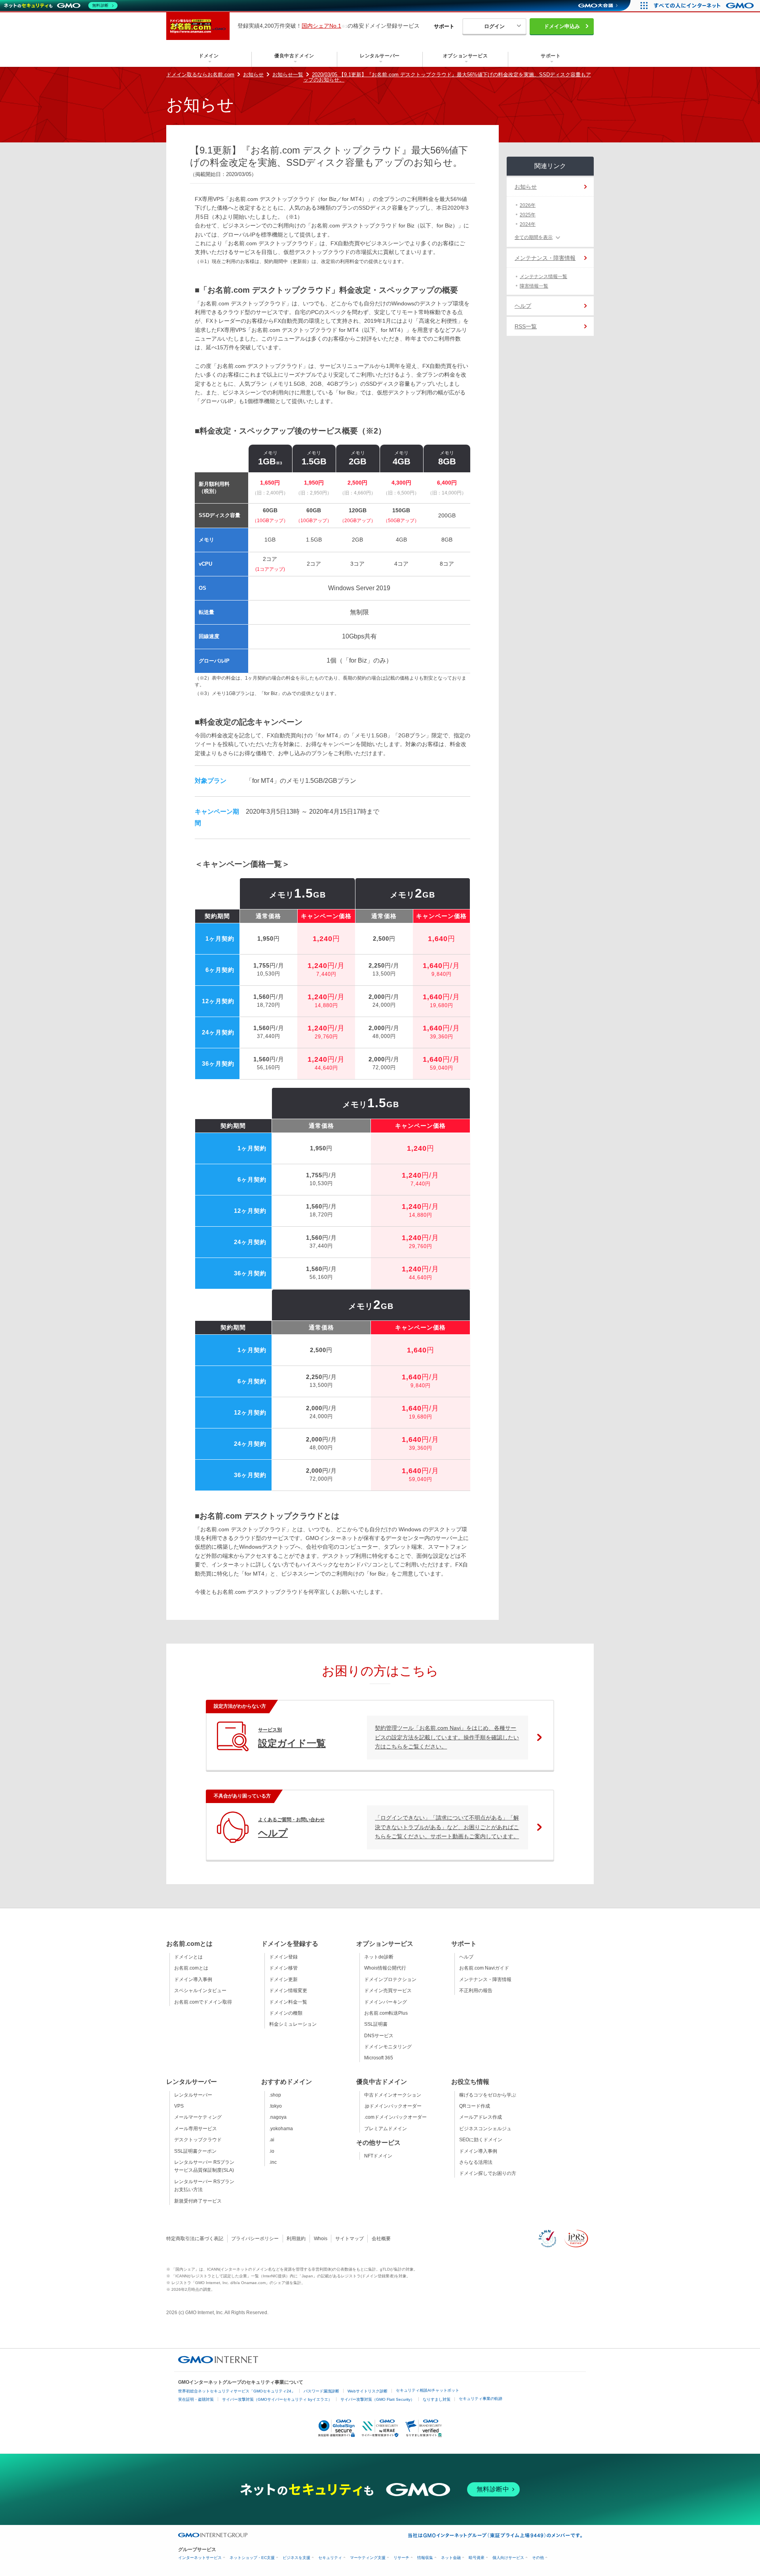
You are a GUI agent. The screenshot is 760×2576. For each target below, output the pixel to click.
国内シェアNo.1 (321, 26)
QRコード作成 (475, 2106)
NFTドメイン (378, 2156)
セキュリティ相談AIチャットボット (427, 2390)
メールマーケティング (198, 2117)
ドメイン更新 (283, 1979)
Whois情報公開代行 (385, 1968)
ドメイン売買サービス (388, 1991)
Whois (321, 2239)
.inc (273, 2162)
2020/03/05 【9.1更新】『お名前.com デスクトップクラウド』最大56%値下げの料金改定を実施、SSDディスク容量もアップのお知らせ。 (447, 77)
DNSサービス (379, 2036)
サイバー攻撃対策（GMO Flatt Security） (377, 2399)
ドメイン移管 (283, 1968)
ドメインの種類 (286, 2013)
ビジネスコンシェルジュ (485, 2129)
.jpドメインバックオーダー (393, 2106)
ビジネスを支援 (296, 2558)
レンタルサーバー (193, 2095)
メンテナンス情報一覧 (543, 277)
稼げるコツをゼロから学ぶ (488, 2095)
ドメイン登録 (283, 1957)
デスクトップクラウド (198, 2140)
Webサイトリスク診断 (368, 2391)
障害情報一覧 (534, 286)
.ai (272, 2140)
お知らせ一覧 (288, 75)
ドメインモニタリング (388, 2047)
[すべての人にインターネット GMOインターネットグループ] (705, 6)
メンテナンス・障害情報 (545, 258)
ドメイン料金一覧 (288, 2002)
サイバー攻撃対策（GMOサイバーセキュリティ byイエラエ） (277, 2399)
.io (272, 2151)
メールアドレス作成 (481, 2117)
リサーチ (401, 2558)
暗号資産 (477, 2558)
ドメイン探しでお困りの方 (488, 2173)
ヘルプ (523, 306)
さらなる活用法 (476, 2162)
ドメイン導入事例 (193, 1979)
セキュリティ (330, 2558)
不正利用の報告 (476, 1991)
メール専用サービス (196, 2129)
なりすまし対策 (437, 2399)
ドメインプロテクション (390, 1979)
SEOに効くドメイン (481, 2140)
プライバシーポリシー (255, 2239)
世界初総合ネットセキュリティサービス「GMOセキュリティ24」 (237, 2391)
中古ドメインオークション (393, 2095)
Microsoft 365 (379, 2058)
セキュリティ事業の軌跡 (481, 2399)
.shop (275, 2095)
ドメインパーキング (386, 2002)
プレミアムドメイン (386, 2129)
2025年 (528, 215)
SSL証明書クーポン (195, 2151)
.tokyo (275, 2106)
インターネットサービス (200, 2558)
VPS (179, 2106)
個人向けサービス (508, 2558)
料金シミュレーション (293, 2024)
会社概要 (381, 2239)
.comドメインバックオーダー (395, 2117)
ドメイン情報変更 (288, 1991)
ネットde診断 (379, 1957)
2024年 (528, 224)
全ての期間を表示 (534, 237)
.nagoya (278, 2117)
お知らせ (253, 75)
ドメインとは (188, 1957)
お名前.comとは (191, 1968)
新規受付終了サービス (198, 2201)
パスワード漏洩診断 (321, 2391)
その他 (538, 2558)
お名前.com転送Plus (386, 2013)
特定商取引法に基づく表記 (195, 2239)
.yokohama (281, 2129)
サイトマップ (350, 2239)
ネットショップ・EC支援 (252, 2558)
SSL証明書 (376, 2024)
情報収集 (425, 2558)
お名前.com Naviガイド (484, 1968)
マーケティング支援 (368, 2558)
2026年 (528, 205)
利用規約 (296, 2239)
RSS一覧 (526, 326)
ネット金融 (451, 2558)
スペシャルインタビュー (200, 1991)
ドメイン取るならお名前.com (200, 75)
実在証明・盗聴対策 (196, 2399)
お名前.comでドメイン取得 (203, 2002)
